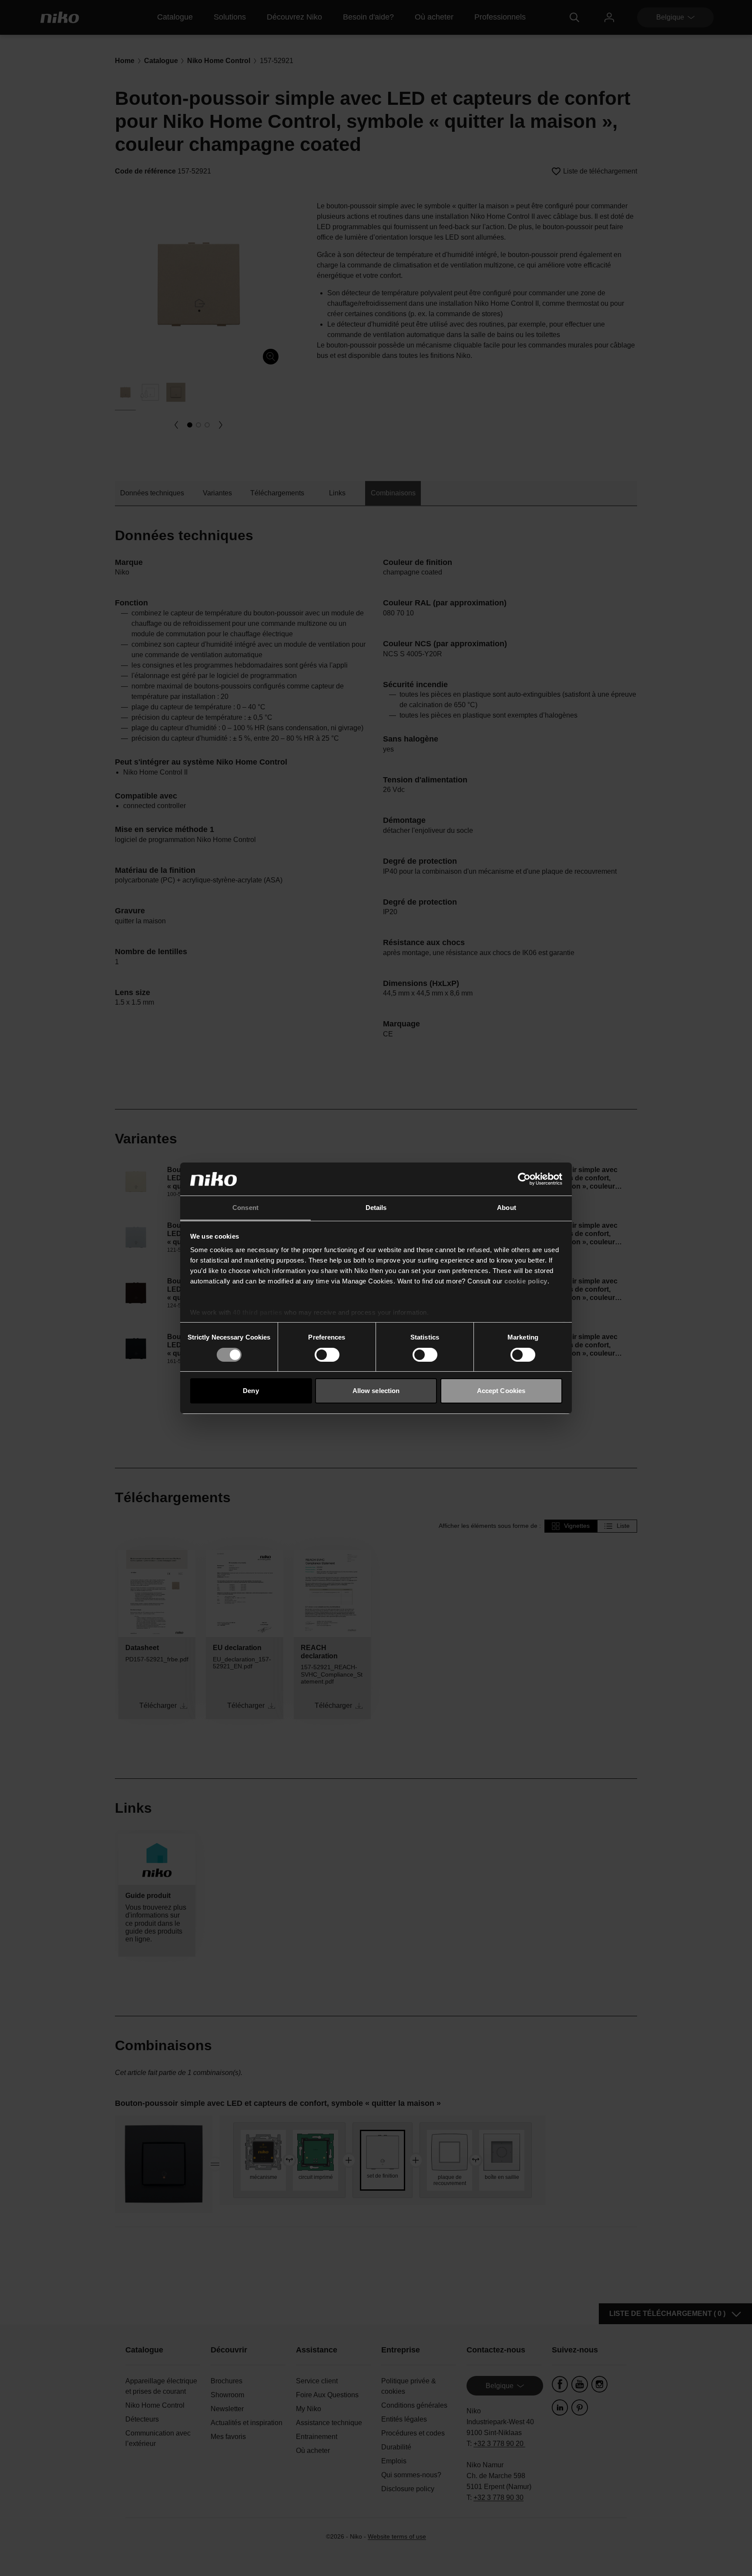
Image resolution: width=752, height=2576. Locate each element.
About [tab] (507, 1208)
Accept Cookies (501, 1391)
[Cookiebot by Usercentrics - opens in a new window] (524, 1179)
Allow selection (376, 1391)
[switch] (327, 1355)
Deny (251, 1391)
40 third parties (257, 1312)
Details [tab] (376, 1208)
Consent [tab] (245, 1208)
